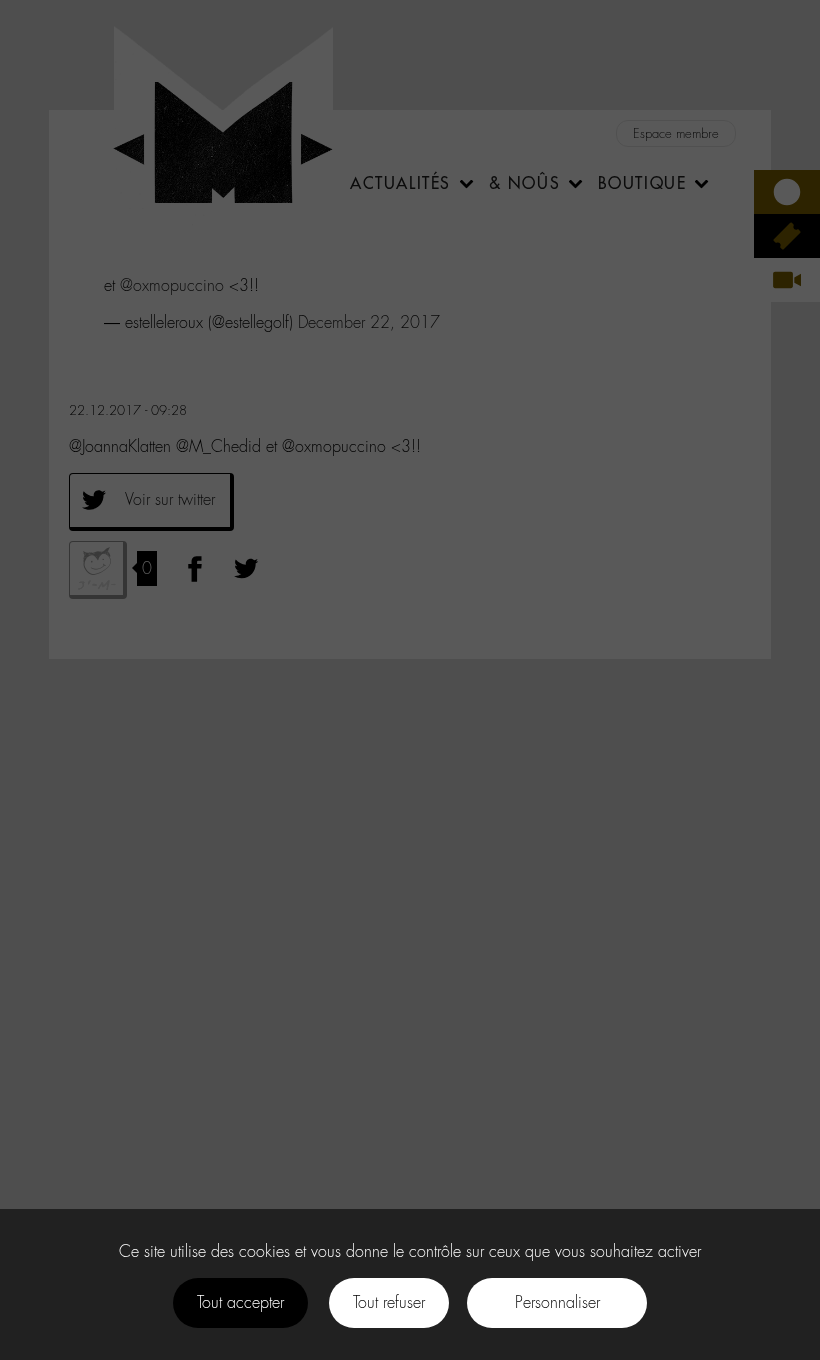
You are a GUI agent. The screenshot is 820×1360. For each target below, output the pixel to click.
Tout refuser (389, 1302)
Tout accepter (240, 1302)
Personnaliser (557, 1302)
